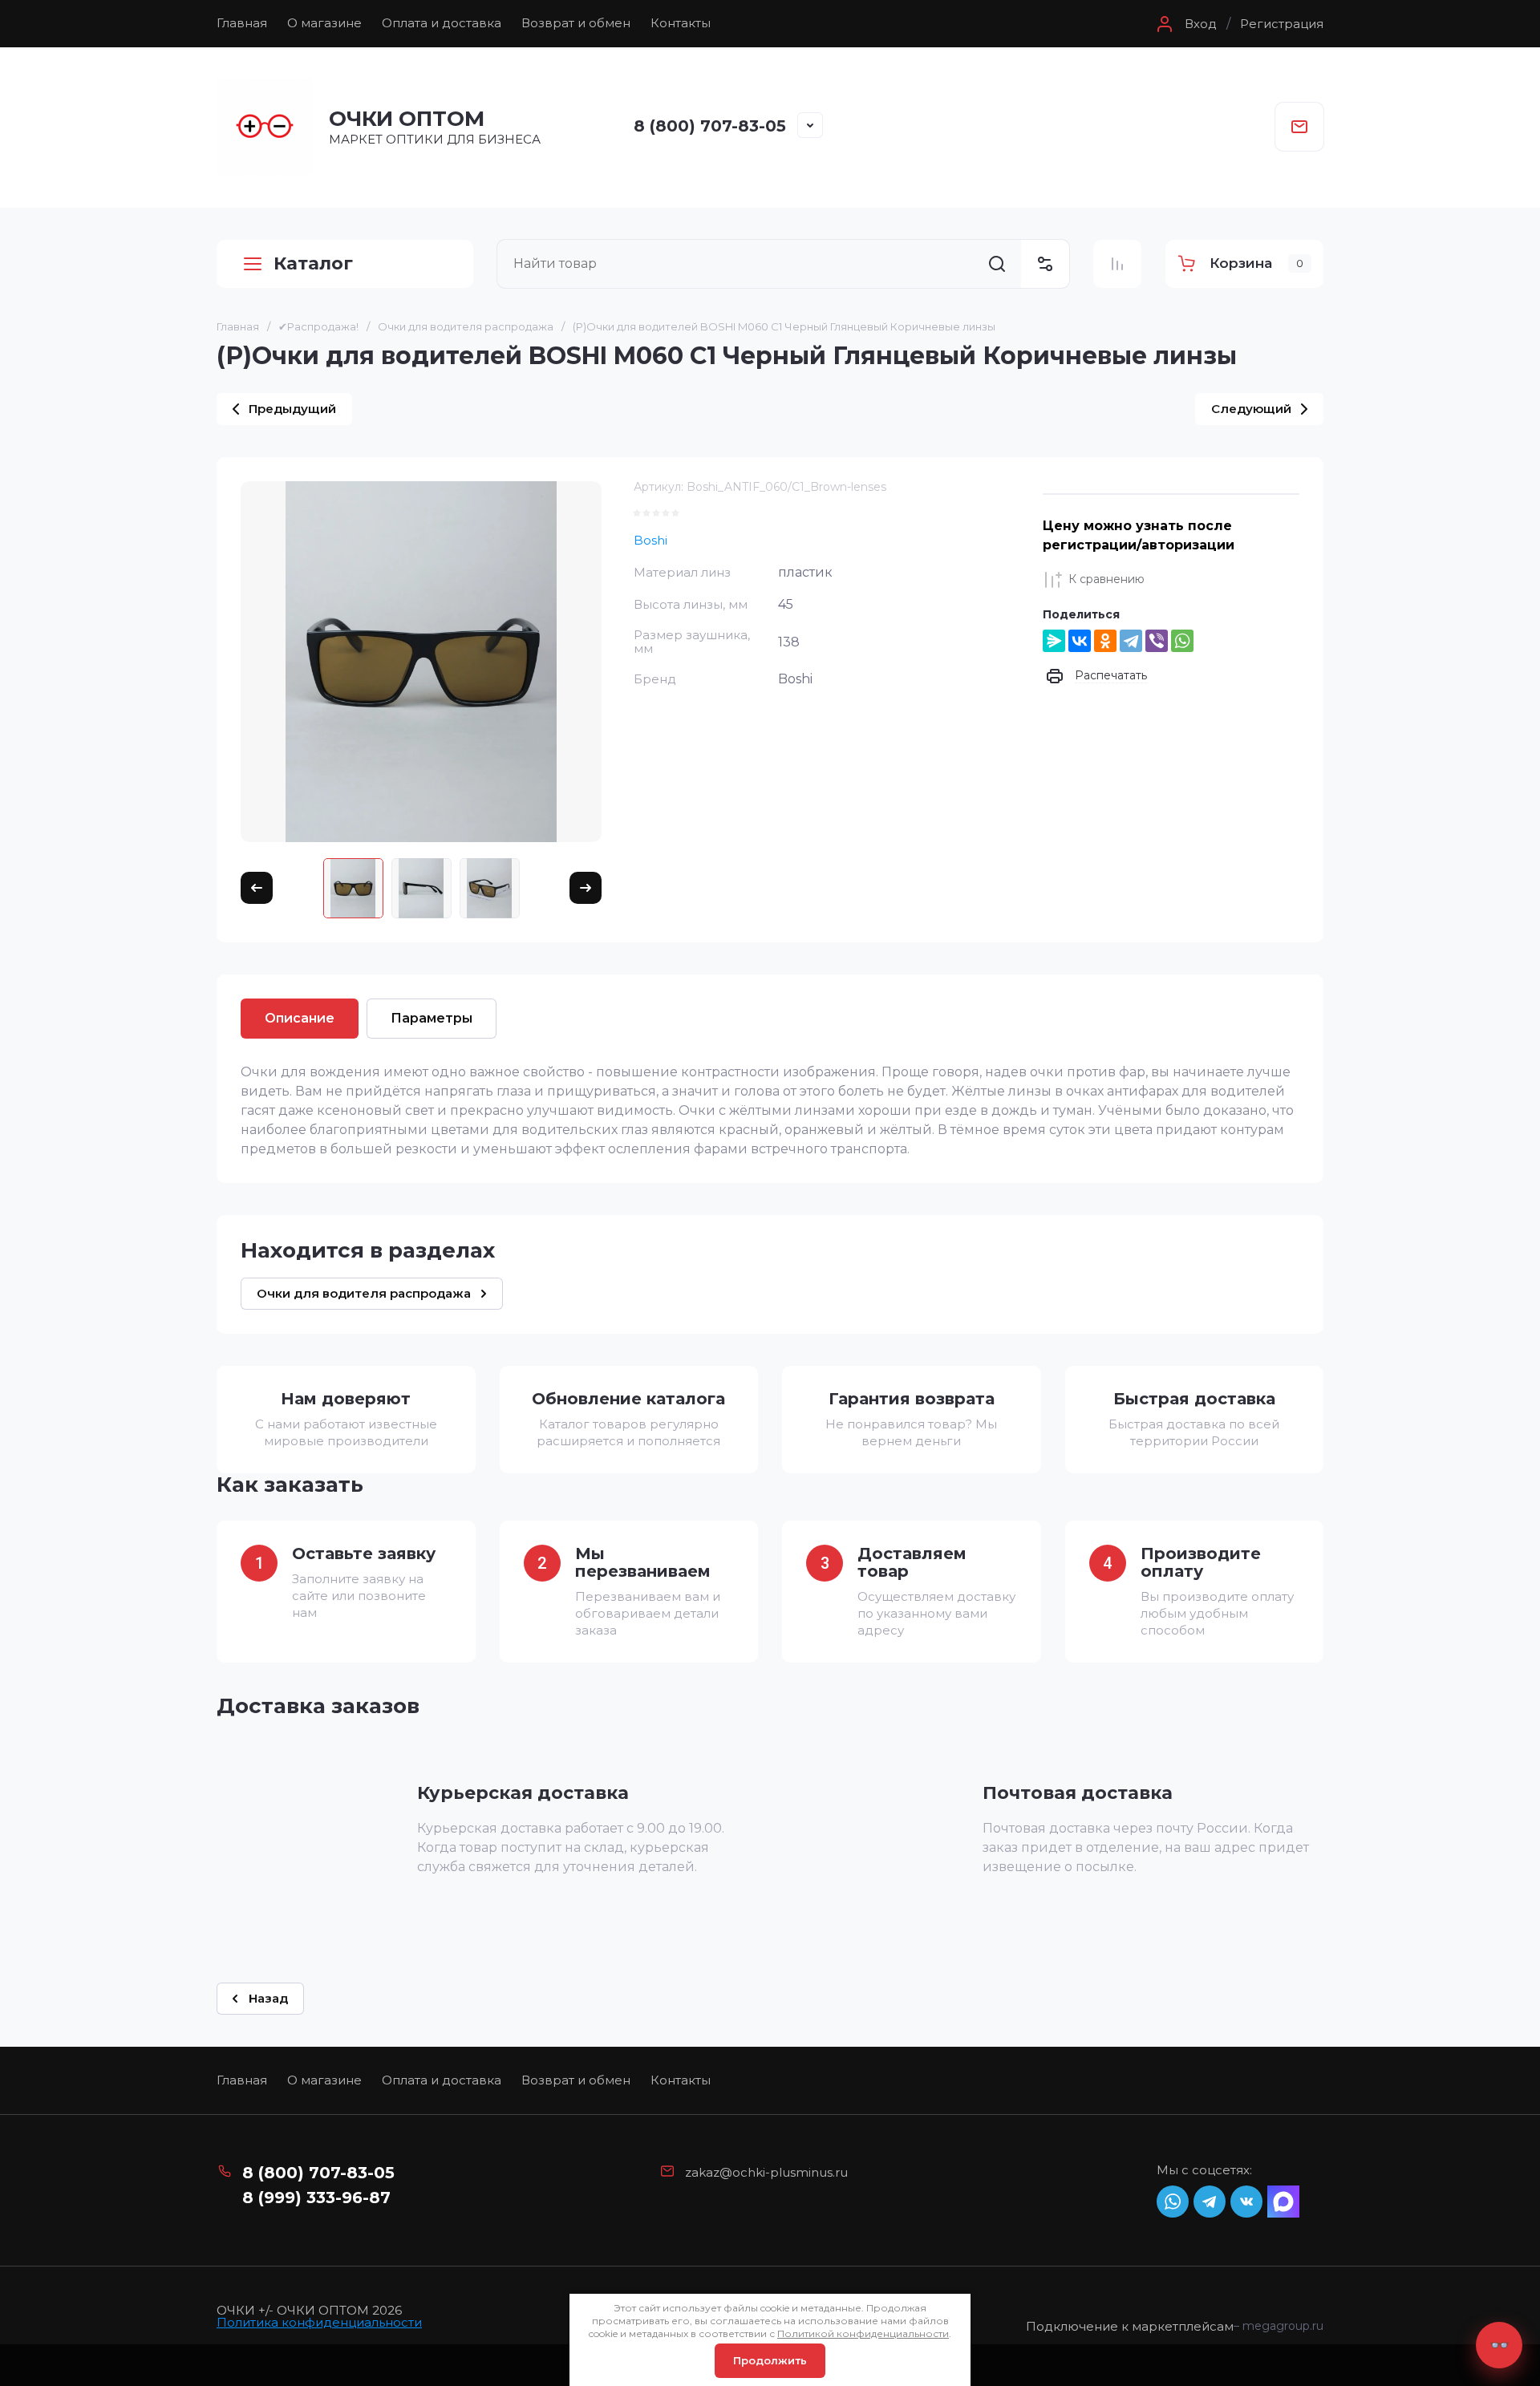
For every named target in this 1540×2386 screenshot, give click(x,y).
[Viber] (1157, 641)
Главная (242, 23)
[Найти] (997, 264)
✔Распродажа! (318, 326)
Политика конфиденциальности (319, 2322)
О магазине (324, 23)
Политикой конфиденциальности (863, 2333)
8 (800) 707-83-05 (710, 126)
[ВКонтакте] (1080, 641)
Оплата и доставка (442, 23)
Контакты (681, 23)
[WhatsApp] (1182, 641)
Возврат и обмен (576, 23)
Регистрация (1282, 24)
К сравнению (1106, 579)
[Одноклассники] (1105, 641)
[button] (1185, 24)
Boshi (650, 540)
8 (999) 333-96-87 (316, 2198)
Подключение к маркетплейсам (1130, 2327)
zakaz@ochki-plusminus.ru (766, 2172)
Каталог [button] (313, 263)
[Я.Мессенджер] (1054, 641)
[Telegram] (1131, 641)
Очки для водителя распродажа (466, 326)
